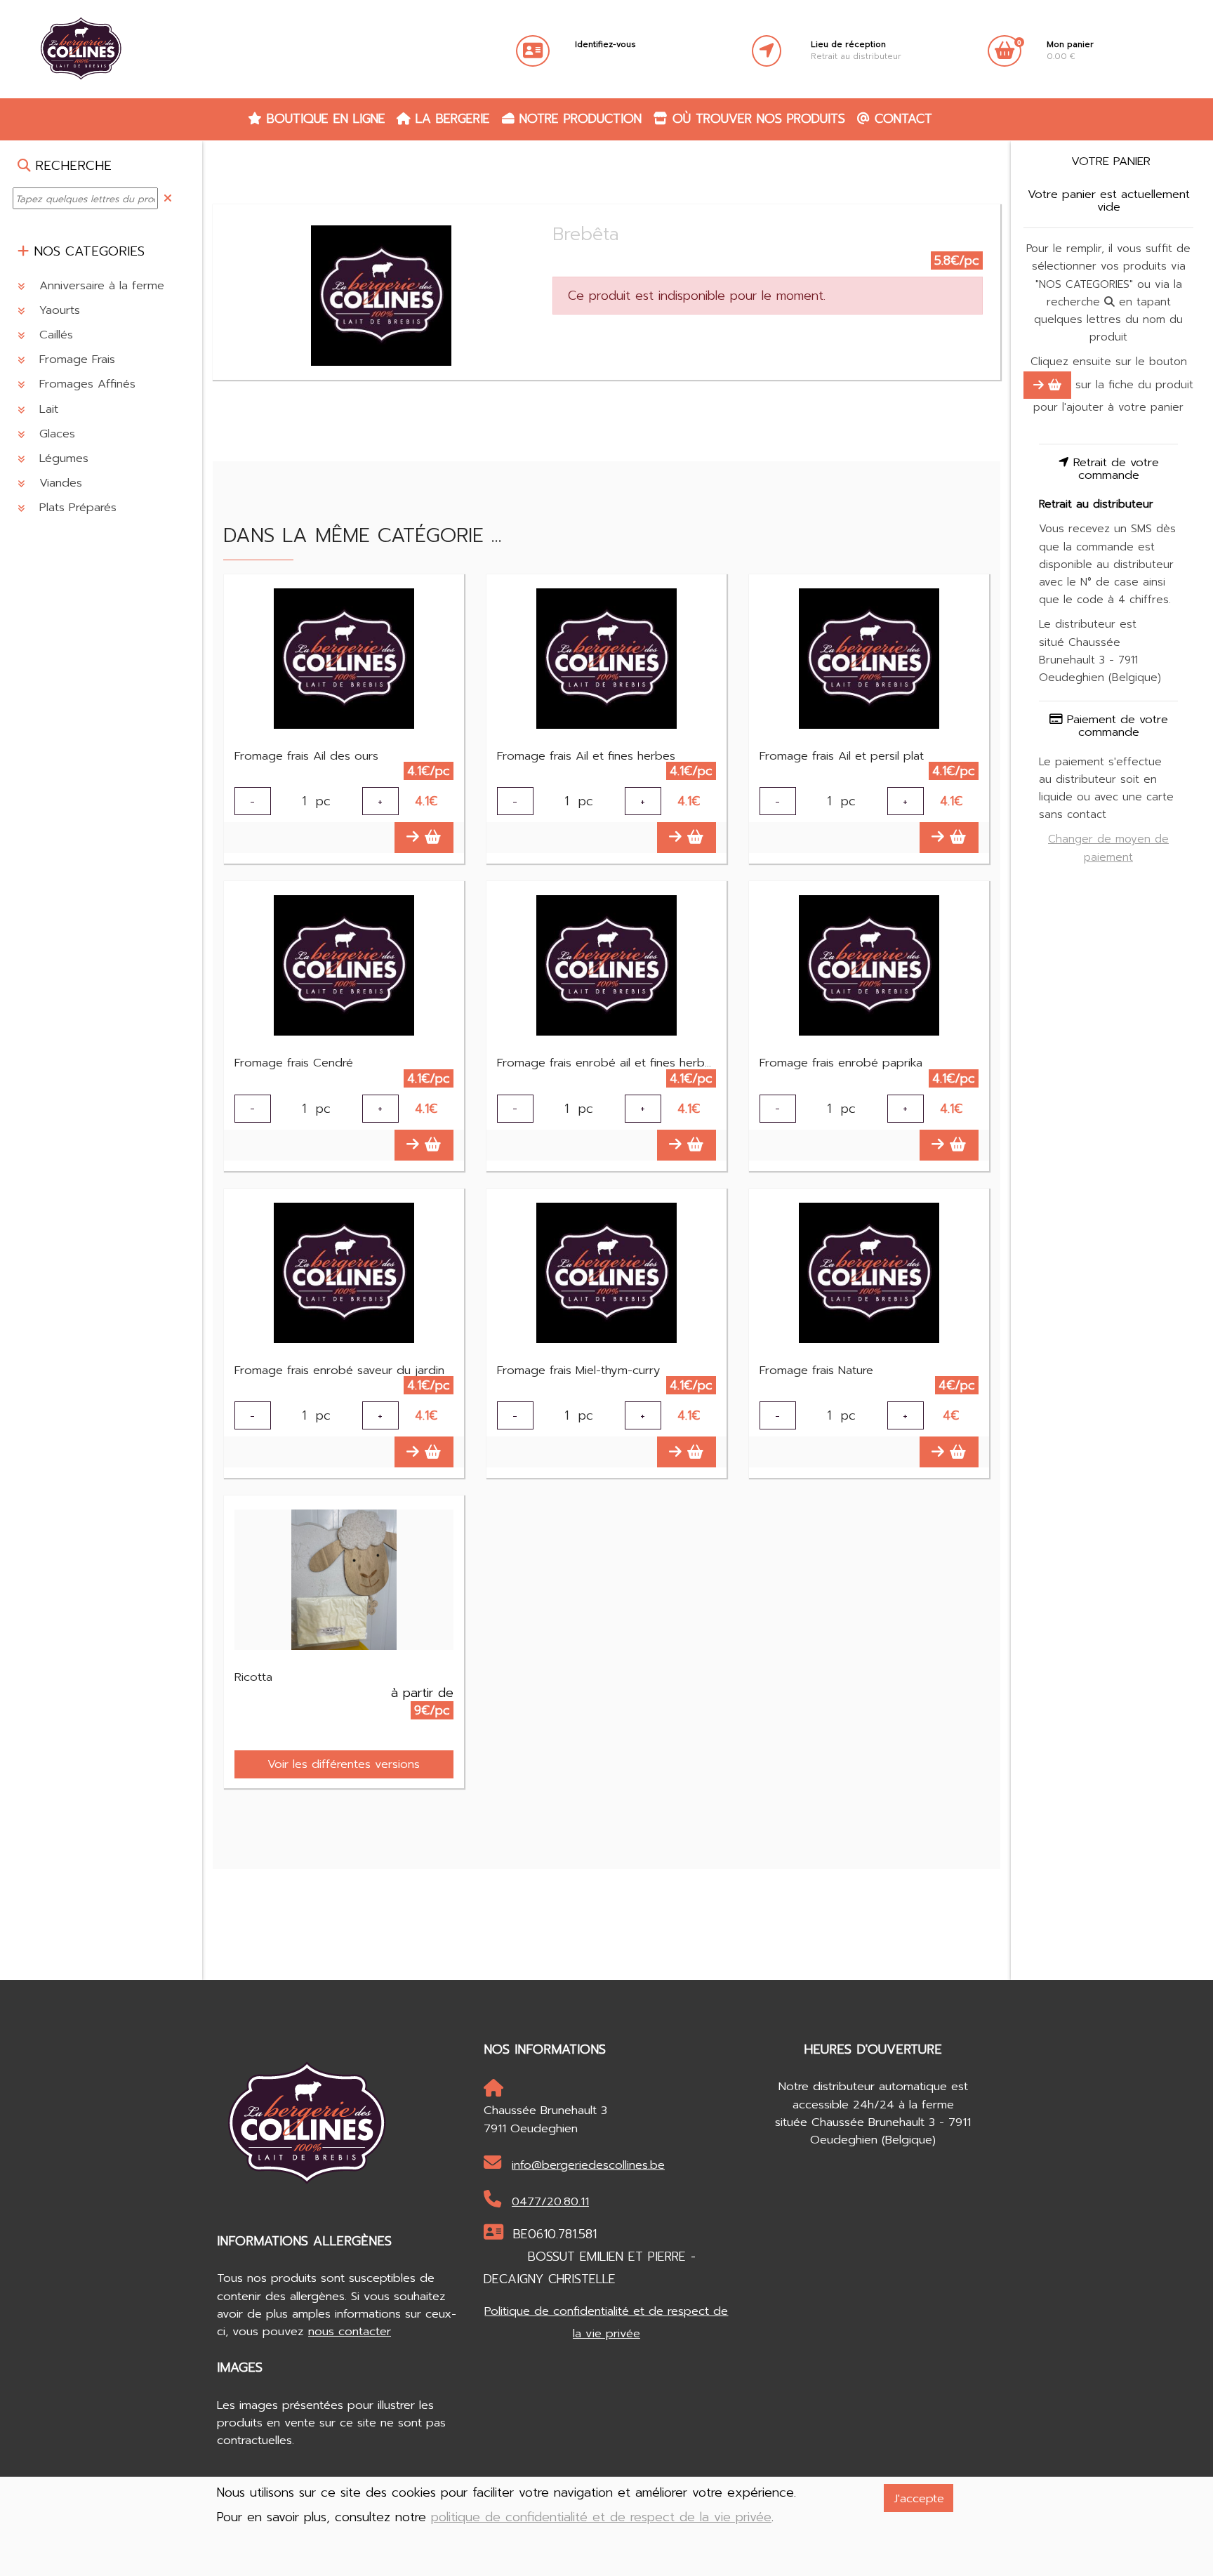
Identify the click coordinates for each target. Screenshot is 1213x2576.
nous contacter (350, 2331)
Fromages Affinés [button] (85, 384)
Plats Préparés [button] (76, 508)
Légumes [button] (62, 458)
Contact (901, 119)
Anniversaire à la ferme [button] (100, 285)
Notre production (578, 119)
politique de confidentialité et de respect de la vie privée (601, 2517)
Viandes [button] (59, 483)
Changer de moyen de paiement (1108, 848)
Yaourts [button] (58, 310)
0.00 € (1070, 51)
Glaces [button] (55, 434)
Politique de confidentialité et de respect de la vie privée (606, 2322)
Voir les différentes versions (344, 1764)
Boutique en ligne (324, 119)
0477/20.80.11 (550, 2201)
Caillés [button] (54, 335)
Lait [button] (47, 409)
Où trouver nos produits (756, 119)
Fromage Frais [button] (75, 359)
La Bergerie (450, 119)
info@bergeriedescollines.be (588, 2165)
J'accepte (919, 2498)
